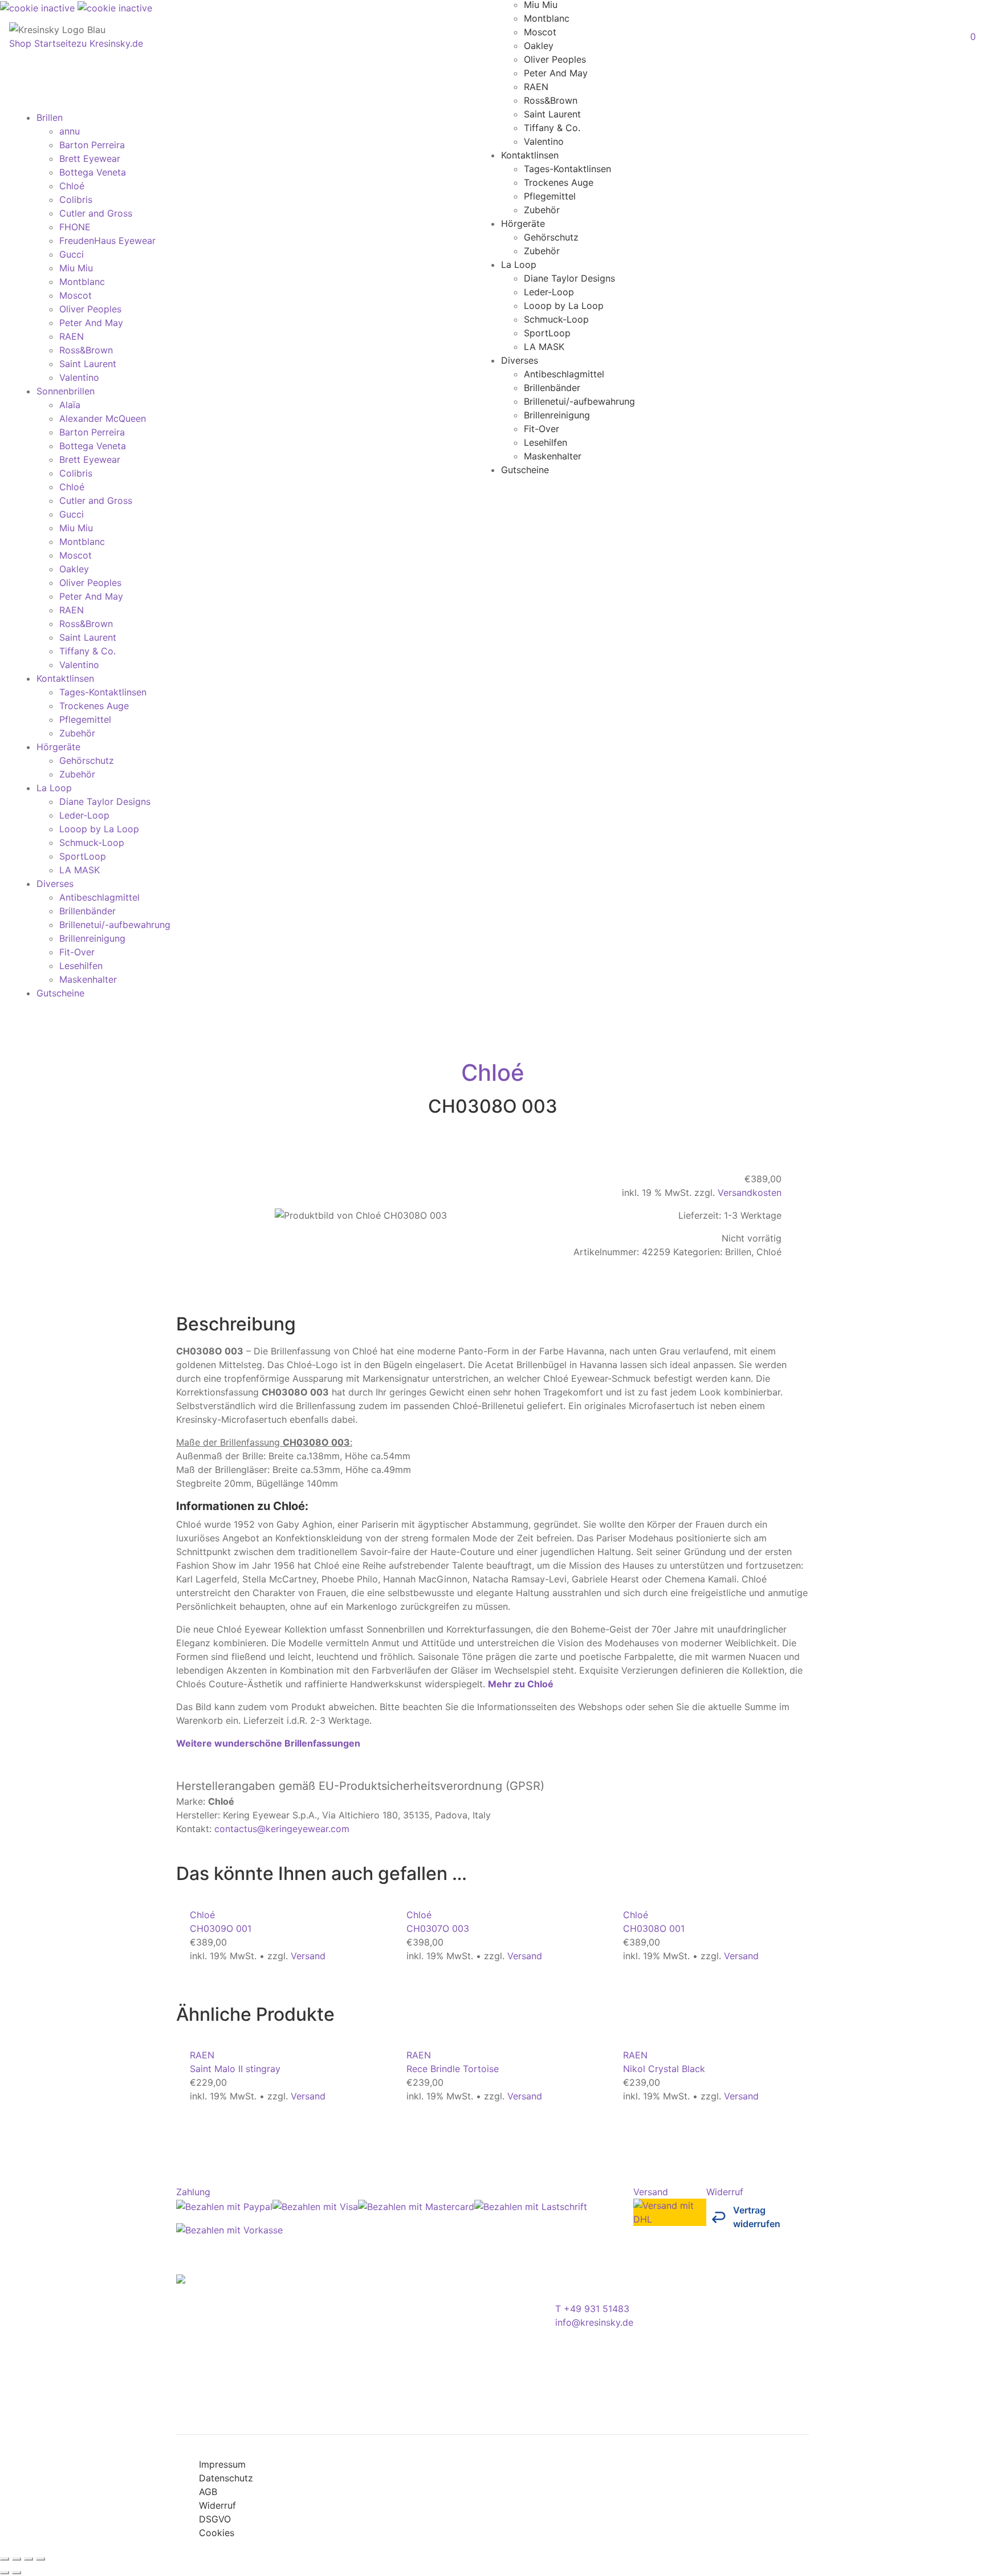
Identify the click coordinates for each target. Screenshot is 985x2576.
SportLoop (547, 332)
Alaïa (70, 405)
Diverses (520, 360)
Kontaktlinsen (530, 154)
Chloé (72, 186)
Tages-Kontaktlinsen (567, 168)
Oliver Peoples (555, 59)
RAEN (536, 86)
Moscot (540, 31)
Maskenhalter (553, 455)
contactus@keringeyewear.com (282, 1829)
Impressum (222, 2464)
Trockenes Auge (559, 182)
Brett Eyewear (90, 158)
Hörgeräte (523, 223)
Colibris (76, 200)
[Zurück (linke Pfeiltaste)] (5, 2573)
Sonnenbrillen (66, 391)
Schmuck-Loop (556, 319)
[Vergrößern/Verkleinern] (5, 2559)
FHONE (75, 227)
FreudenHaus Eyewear (107, 241)
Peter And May (556, 72)
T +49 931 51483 (592, 2309)
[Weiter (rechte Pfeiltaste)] (17, 2573)
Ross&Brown (551, 100)
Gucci (72, 254)
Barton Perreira (92, 145)
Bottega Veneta (93, 172)
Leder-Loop (549, 291)
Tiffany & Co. (552, 127)
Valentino (544, 141)
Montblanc (547, 18)
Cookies (217, 2533)
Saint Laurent (552, 113)
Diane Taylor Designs (569, 278)
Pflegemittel (550, 196)
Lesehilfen (546, 442)
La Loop (519, 264)
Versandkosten (750, 1193)
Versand (308, 1956)
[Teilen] (29, 2559)
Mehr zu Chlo (521, 1684)
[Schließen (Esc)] (40, 2559)
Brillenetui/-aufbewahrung (579, 401)
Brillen (50, 117)
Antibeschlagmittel (564, 373)
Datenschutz (226, 2478)
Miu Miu (76, 268)
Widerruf (217, 2505)
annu (70, 131)
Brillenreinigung (557, 414)
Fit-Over (542, 428)
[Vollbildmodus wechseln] (17, 2559)
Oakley (539, 45)
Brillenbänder (552, 387)
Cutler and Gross (96, 213)
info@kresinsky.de (594, 2322)
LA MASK (544, 346)
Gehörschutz (551, 237)
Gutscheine (525, 469)
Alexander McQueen (103, 418)
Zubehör (542, 209)
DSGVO (215, 2519)
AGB (208, 2492)
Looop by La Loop (564, 305)
